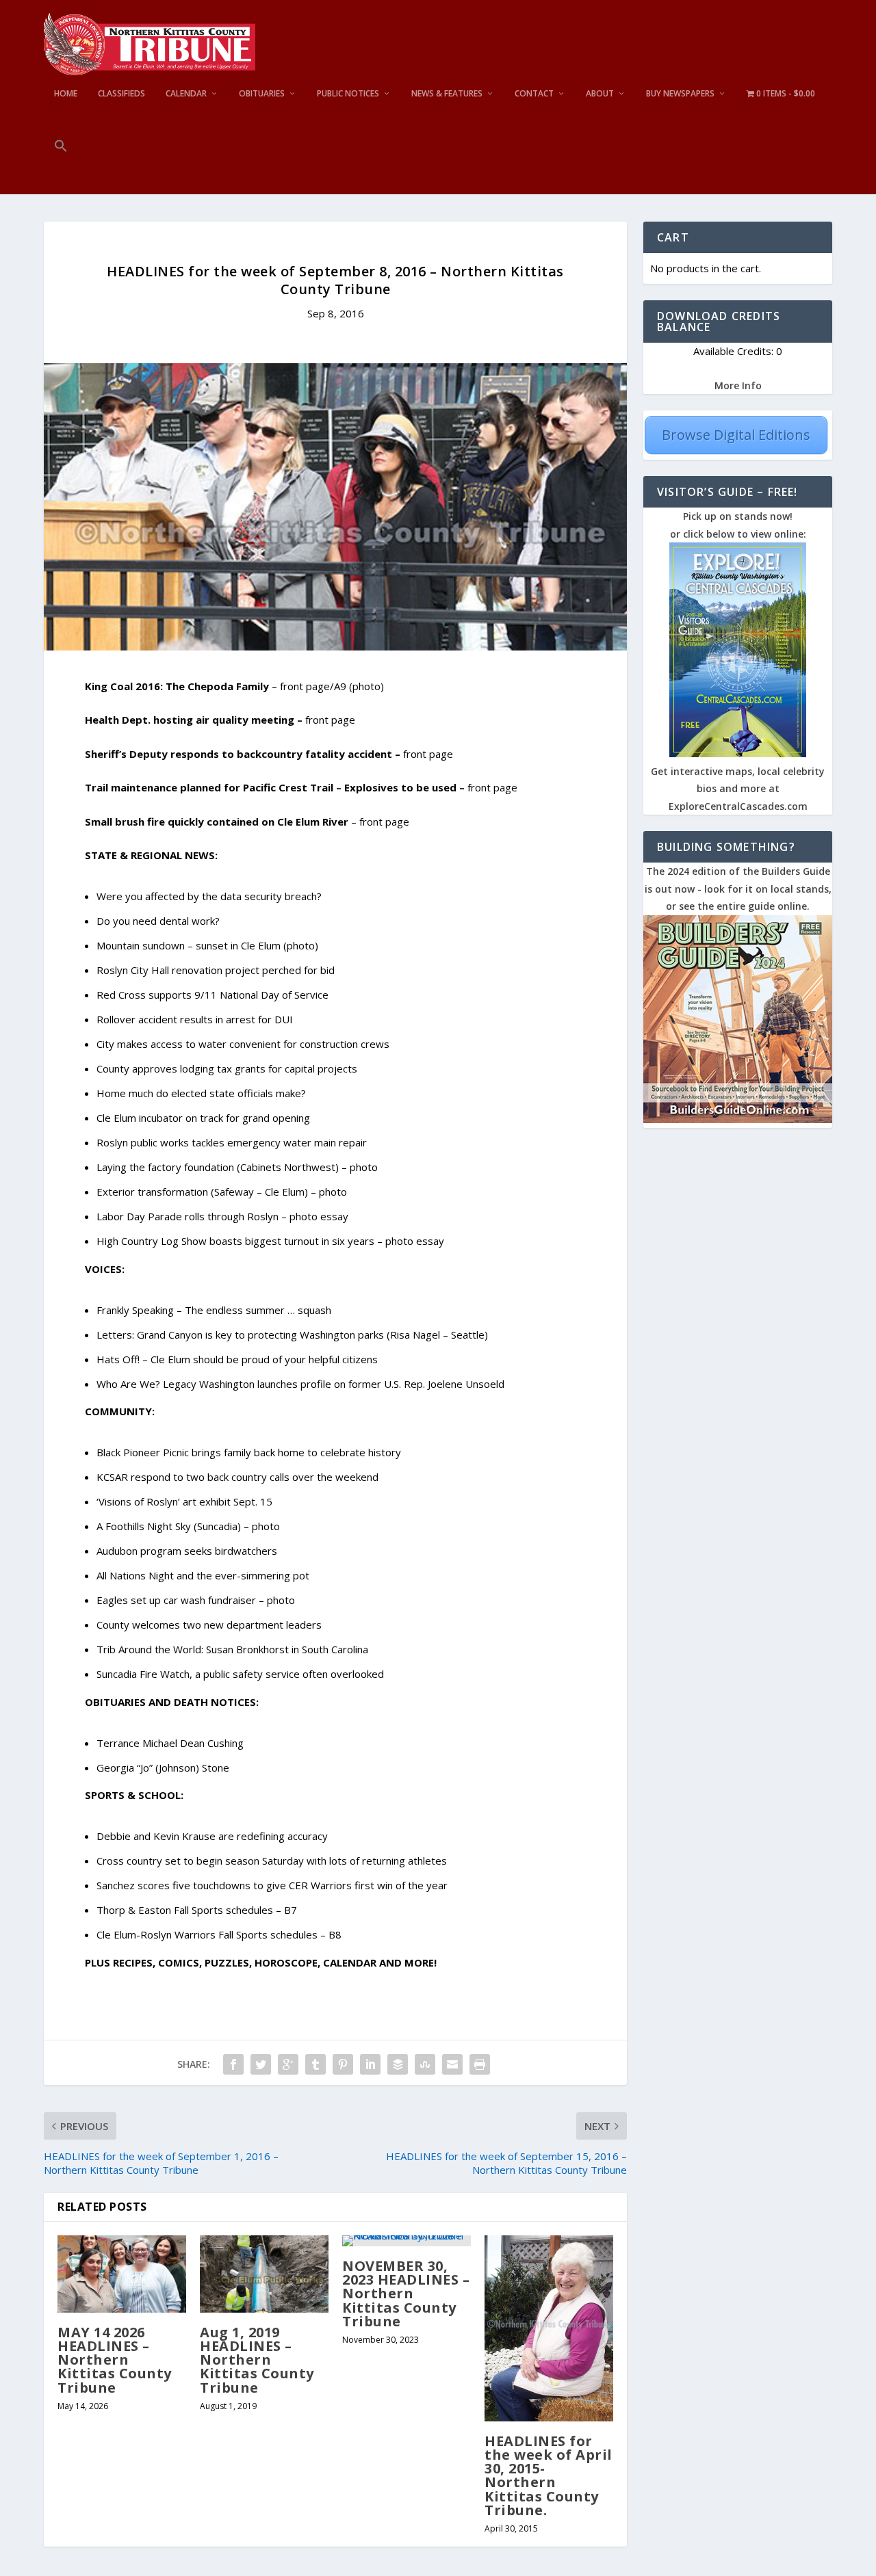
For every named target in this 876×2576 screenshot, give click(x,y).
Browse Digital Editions (736, 435)
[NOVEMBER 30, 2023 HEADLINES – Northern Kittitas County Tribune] (407, 2241)
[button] (61, 167)
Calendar (186, 94)
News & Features (447, 94)
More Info (738, 385)
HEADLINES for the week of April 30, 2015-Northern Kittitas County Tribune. (549, 2475)
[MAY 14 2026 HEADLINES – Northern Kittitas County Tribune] (122, 2274)
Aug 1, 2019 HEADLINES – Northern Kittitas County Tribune (257, 2360)
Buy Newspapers (680, 94)
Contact (534, 94)
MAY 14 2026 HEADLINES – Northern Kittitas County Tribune (115, 2360)
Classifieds (121, 94)
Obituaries (262, 94)
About (600, 94)
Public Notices (348, 94)
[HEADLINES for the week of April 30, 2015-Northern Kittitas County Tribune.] (549, 2328)
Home (66, 94)
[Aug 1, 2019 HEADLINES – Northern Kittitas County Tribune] (264, 2274)
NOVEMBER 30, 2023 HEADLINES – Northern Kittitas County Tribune (406, 2294)
